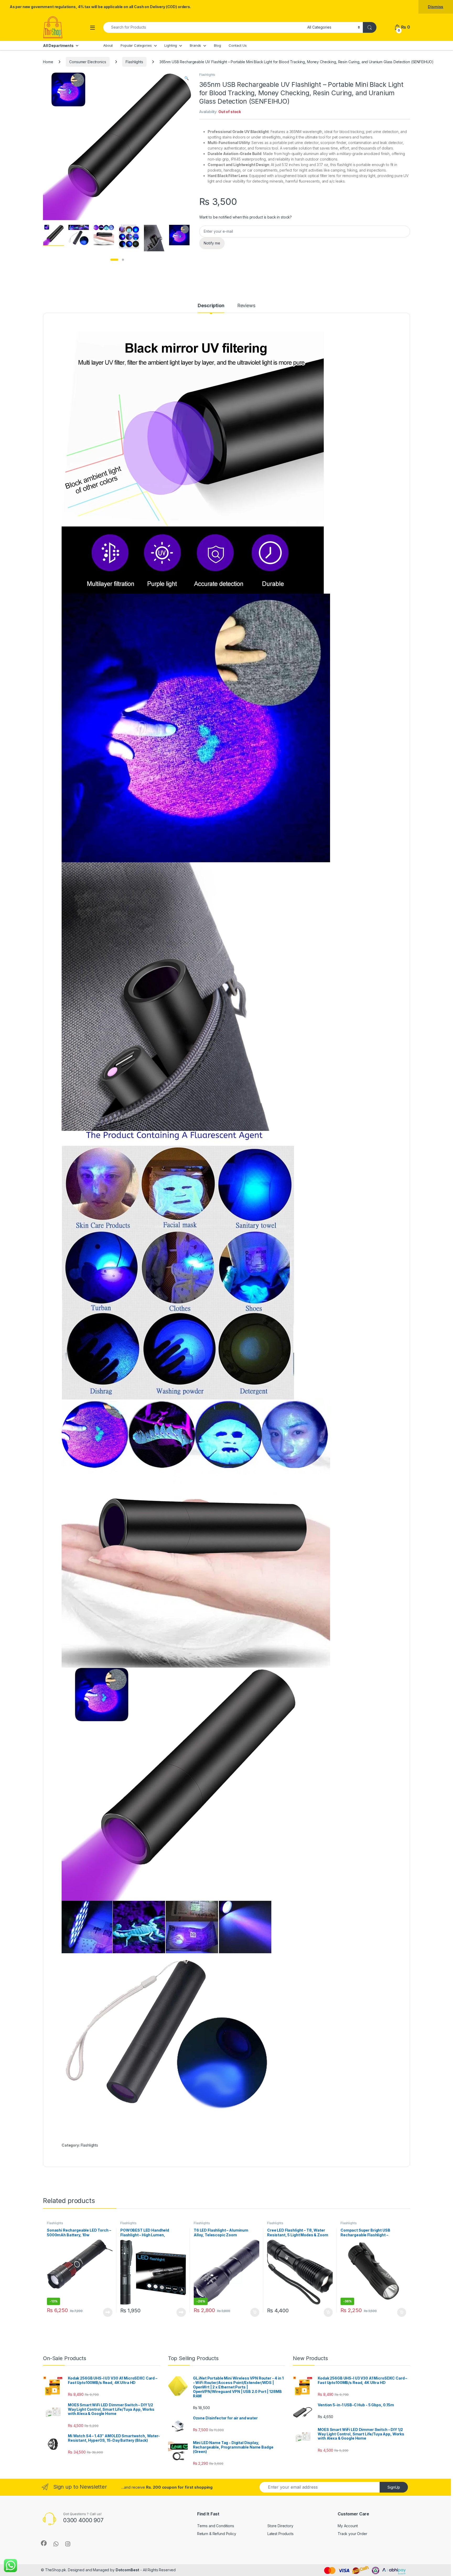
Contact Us (238, 45)
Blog (217, 45)
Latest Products (281, 2534)
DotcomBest (128, 2570)
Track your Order (352, 2534)
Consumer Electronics (88, 62)
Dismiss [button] (436, 7)
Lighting (171, 45)
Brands (195, 45)
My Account (348, 2526)
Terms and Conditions (216, 2526)
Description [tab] (211, 306)
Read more (108, 2312)
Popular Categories (136, 45)
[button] (187, 78)
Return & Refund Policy (217, 2534)
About (108, 45)
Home (48, 62)
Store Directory (280, 2526)
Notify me (212, 243)
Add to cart (255, 2312)
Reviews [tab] (246, 306)
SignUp (394, 2487)
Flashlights (134, 62)
